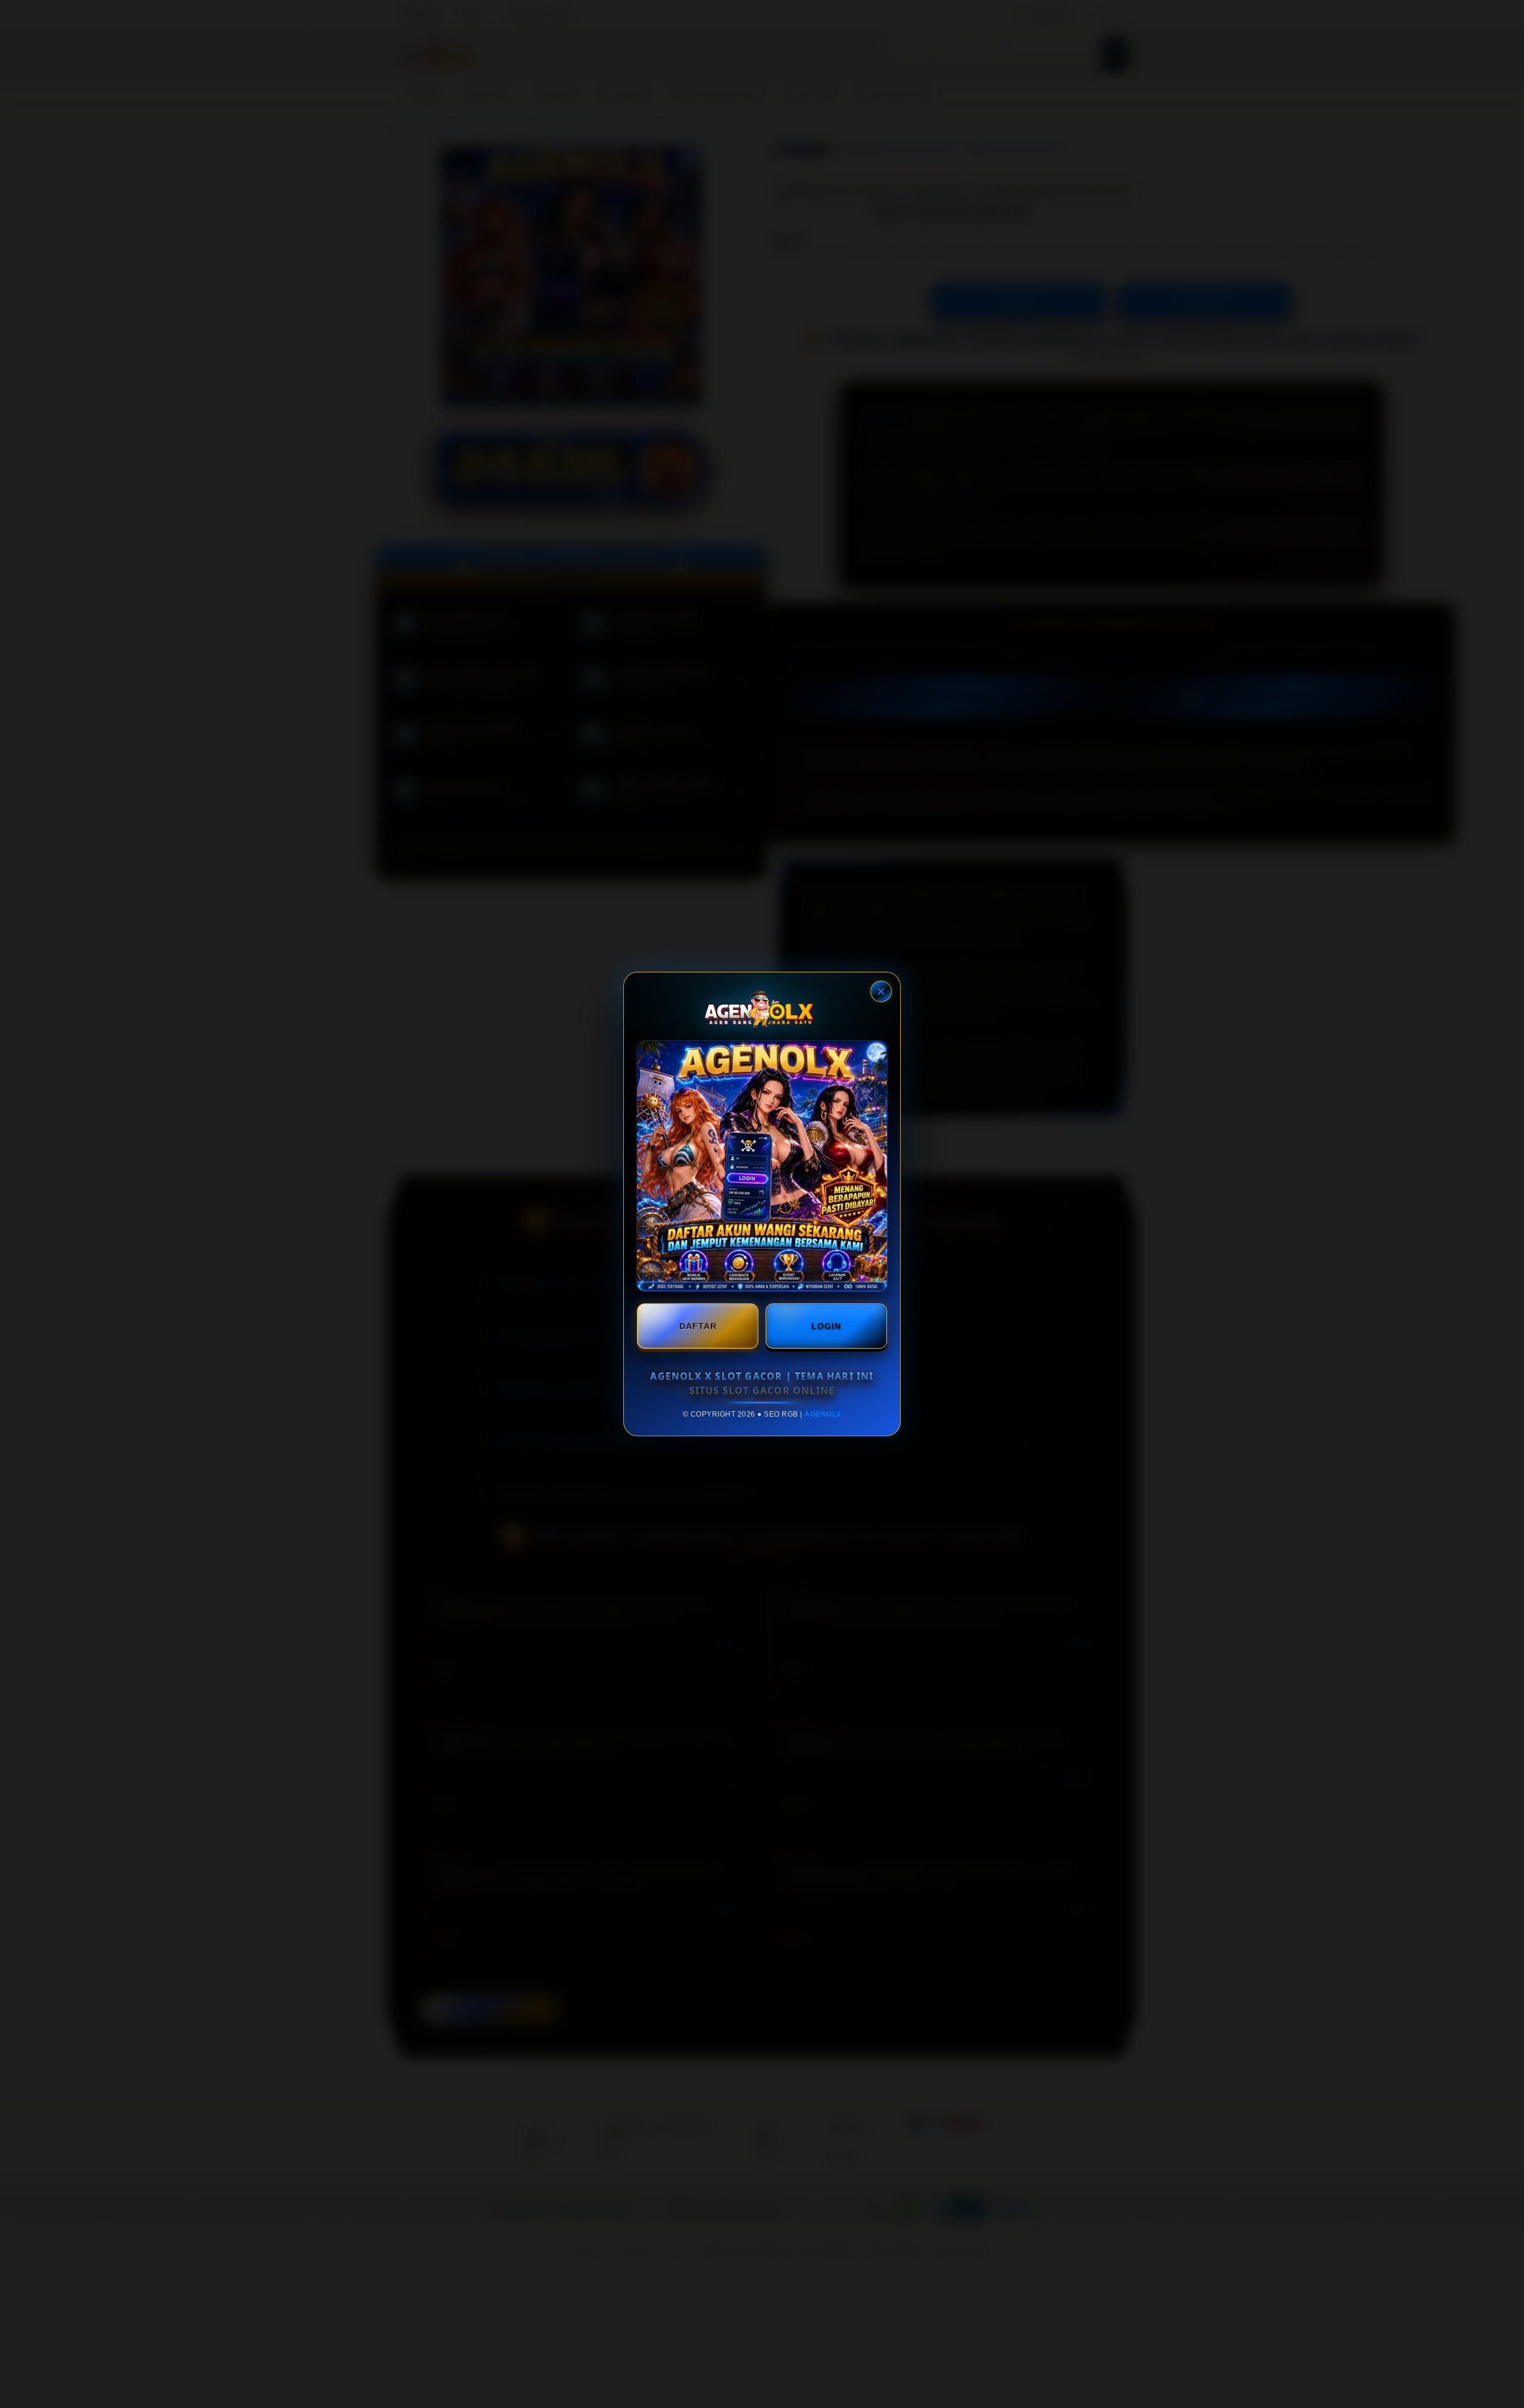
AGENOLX (823, 1414)
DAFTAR (698, 1326)
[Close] (881, 991)
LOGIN (826, 1326)
